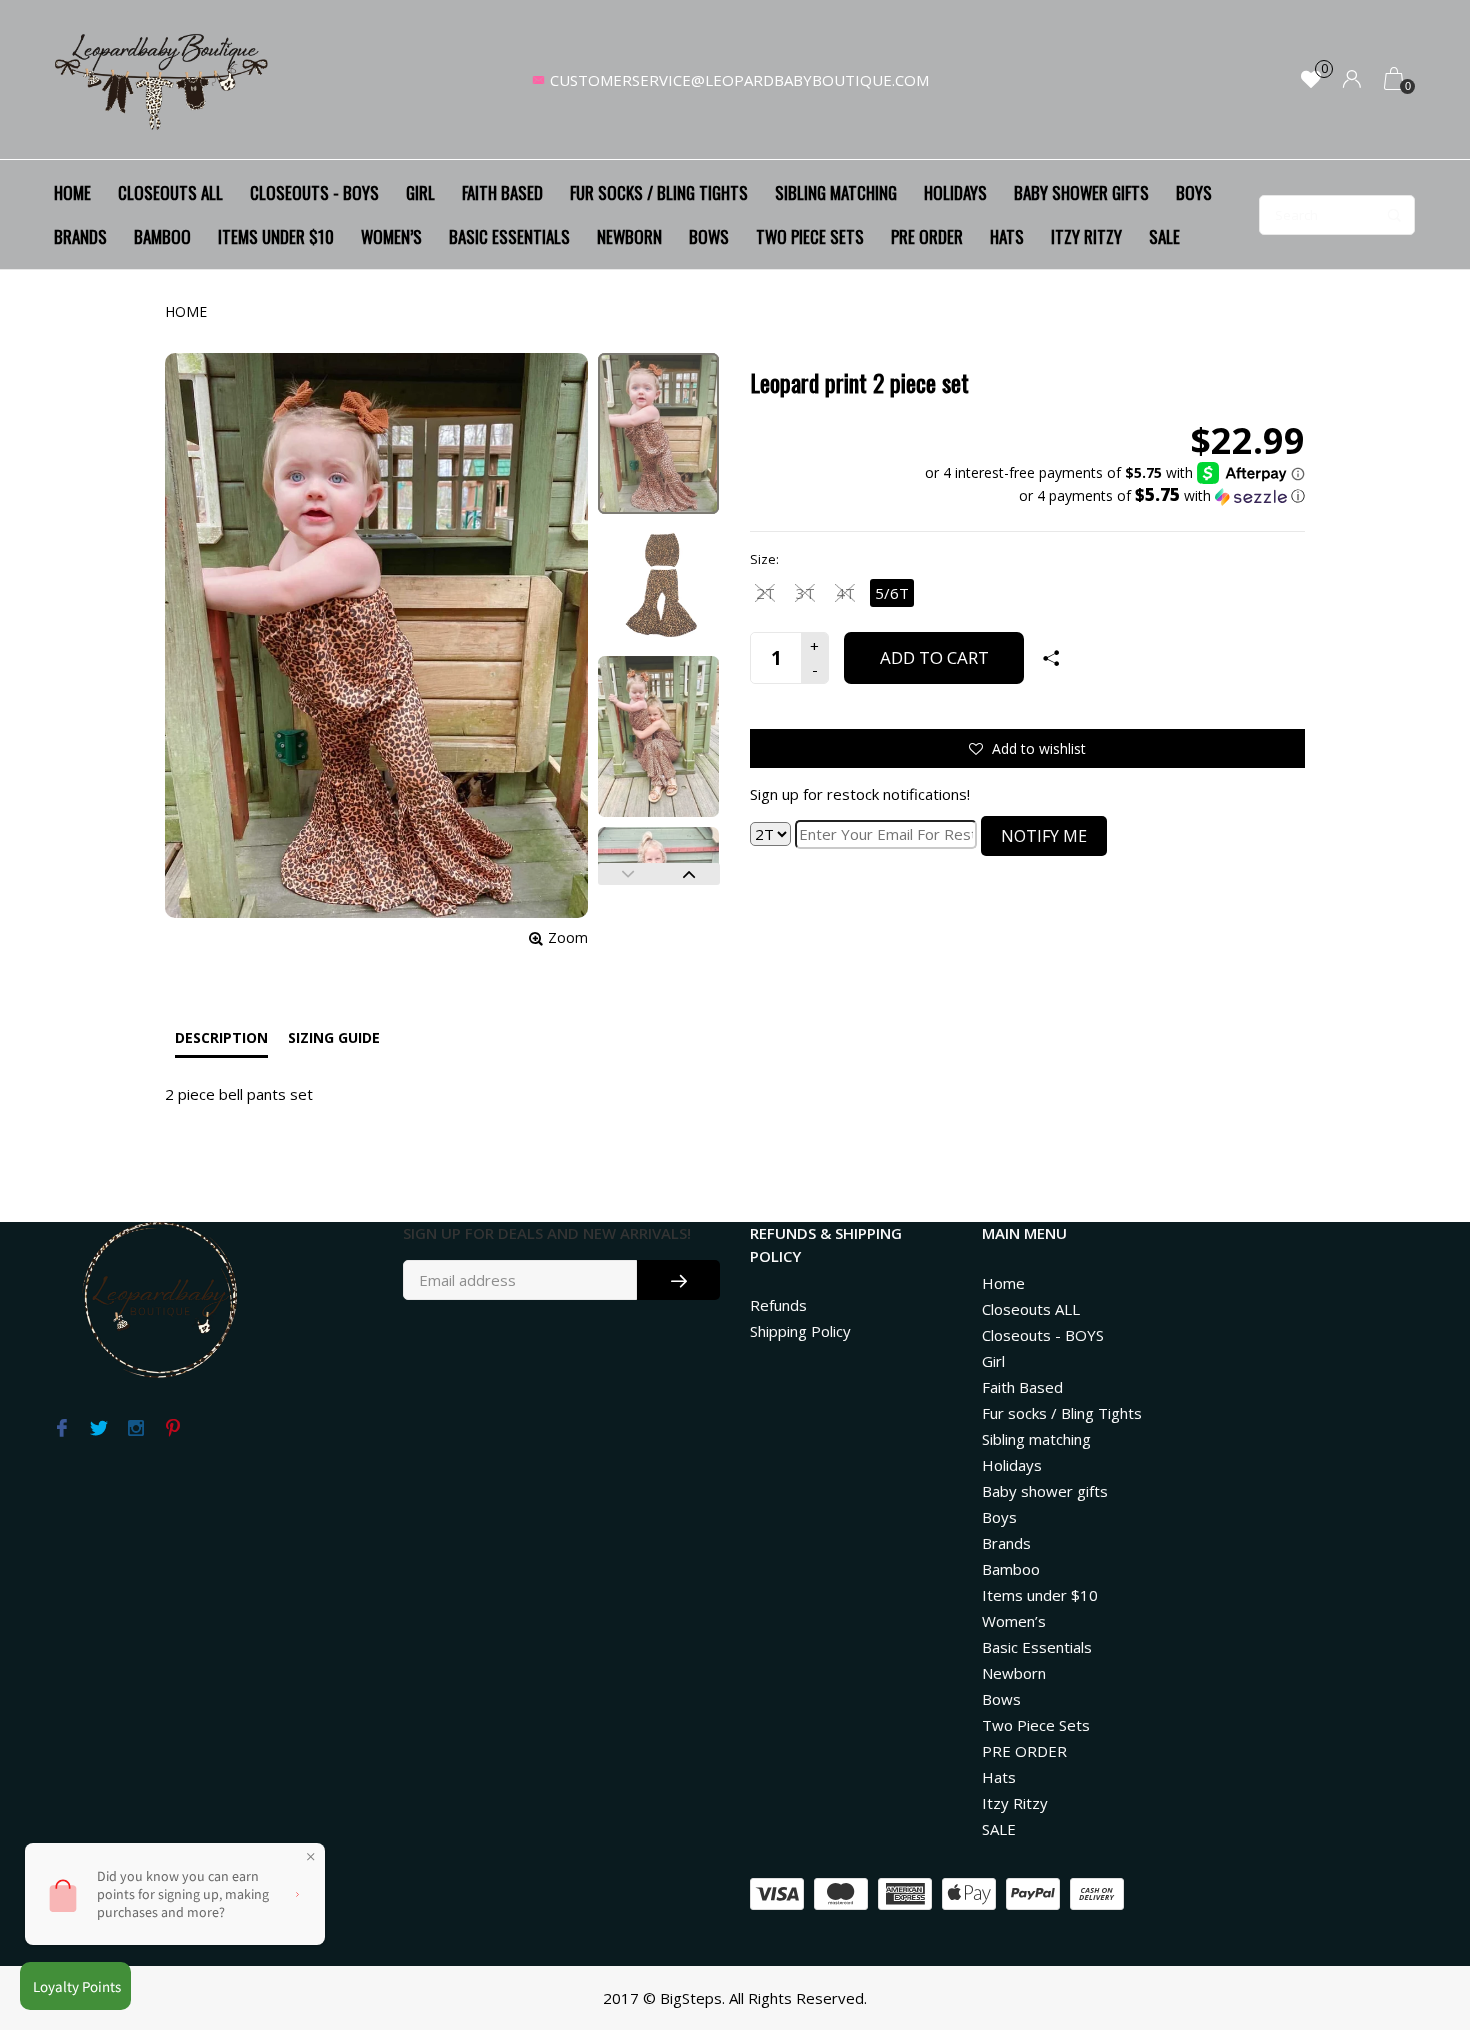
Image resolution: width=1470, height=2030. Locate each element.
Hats (1007, 236)
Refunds (778, 1305)
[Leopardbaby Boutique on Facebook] (61, 1429)
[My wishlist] (1311, 80)
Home (72, 192)
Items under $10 (276, 236)
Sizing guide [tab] (334, 1037)
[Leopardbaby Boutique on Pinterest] (172, 1429)
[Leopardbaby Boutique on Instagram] (135, 1429)
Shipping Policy (800, 1331)
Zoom (568, 937)
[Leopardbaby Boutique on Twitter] (98, 1429)
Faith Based (502, 192)
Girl (420, 192)
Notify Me (1044, 836)
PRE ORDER (927, 236)
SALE (1164, 236)
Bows (709, 236)
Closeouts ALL (170, 192)
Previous (628, 874)
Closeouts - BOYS (314, 192)
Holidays (955, 192)
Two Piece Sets (810, 236)
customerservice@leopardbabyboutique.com (739, 80)
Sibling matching (836, 192)
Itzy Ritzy (1086, 236)
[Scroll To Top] (1415, 1904)
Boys (1194, 192)
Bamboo (162, 236)
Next (689, 874)
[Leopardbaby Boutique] (163, 80)
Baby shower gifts (1081, 192)
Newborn (629, 236)
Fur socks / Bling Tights (659, 192)
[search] (1337, 215)
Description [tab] (221, 1037)
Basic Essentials (509, 236)
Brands (80, 236)
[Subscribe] (678, 1280)
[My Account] (1352, 80)
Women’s (391, 236)
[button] (1115, 496)
